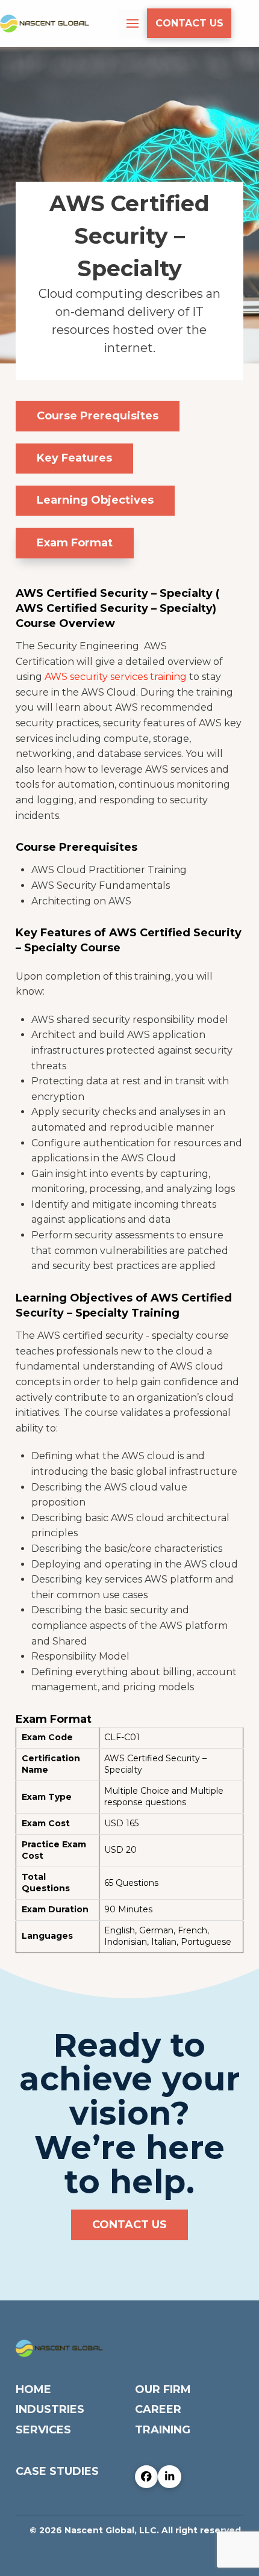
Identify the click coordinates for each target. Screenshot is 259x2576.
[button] (133, 23)
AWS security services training (116, 677)
